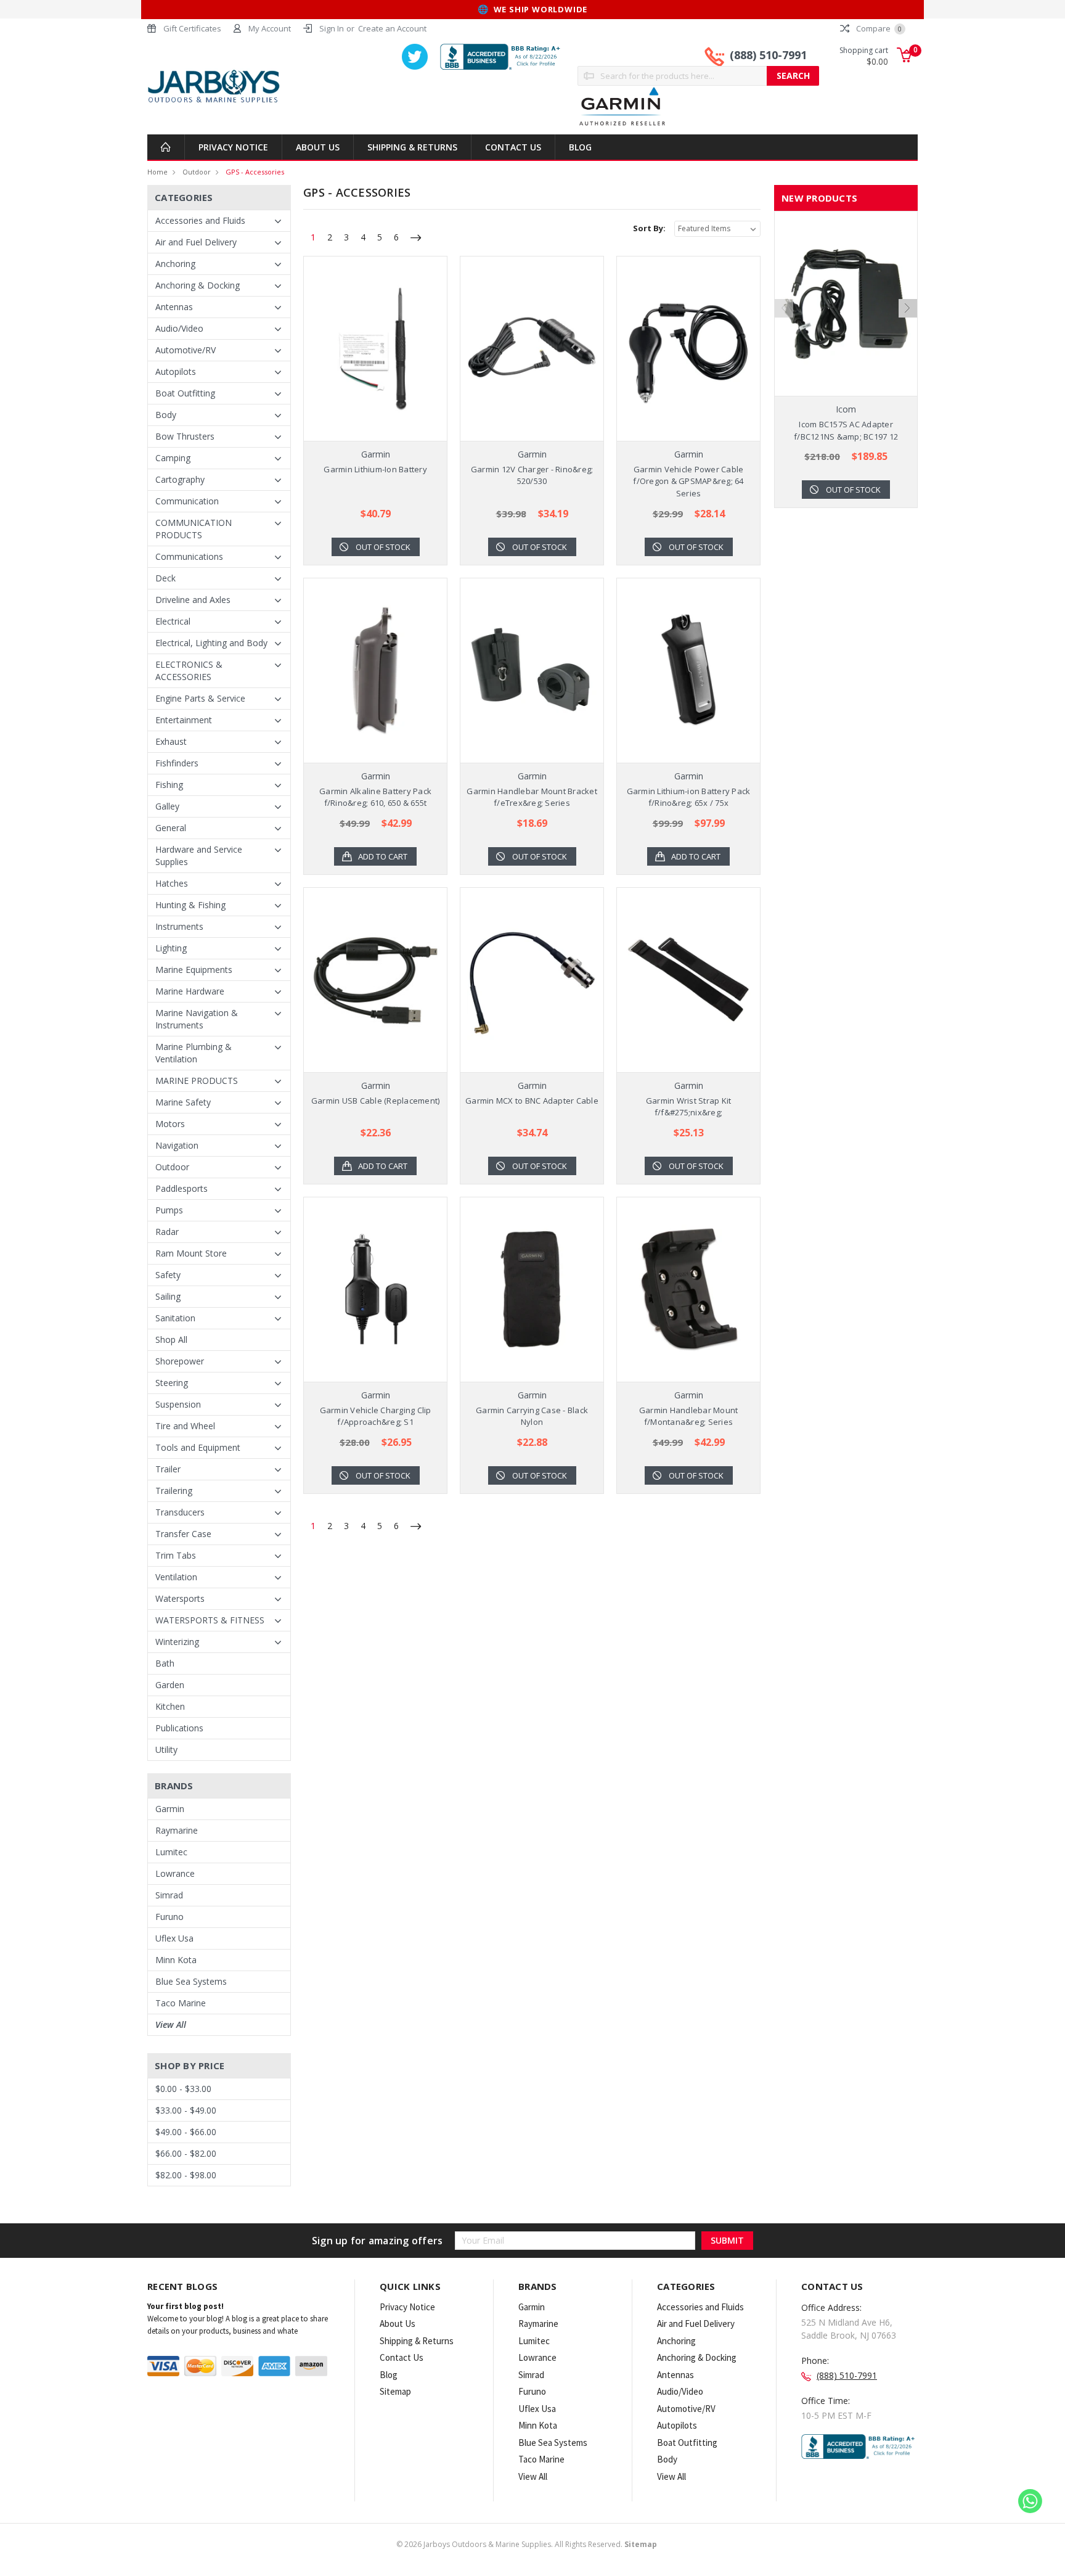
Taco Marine (181, 2003)
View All (171, 2024)
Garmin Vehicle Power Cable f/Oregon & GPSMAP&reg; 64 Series (688, 481)
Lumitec (171, 1852)
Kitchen (170, 1706)
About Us (318, 147)
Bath (165, 1663)
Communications (189, 556)
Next (908, 308)
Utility (166, 1749)
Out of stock (383, 547)
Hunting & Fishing (190, 905)
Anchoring (175, 264)
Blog (580, 147)
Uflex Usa (174, 1938)
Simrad (169, 1895)
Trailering (174, 1491)
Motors (170, 1124)
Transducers (180, 1512)
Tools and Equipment (198, 1447)
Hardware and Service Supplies (199, 855)
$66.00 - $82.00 (186, 2153)
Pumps (169, 1210)
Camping (173, 458)
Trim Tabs (176, 1555)
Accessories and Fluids (200, 220)
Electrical (173, 621)
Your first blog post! (186, 2306)
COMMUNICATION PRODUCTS (194, 529)
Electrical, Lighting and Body (211, 643)
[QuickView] (365, 348)
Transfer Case (183, 1534)
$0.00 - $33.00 (183, 2089)
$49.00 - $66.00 (186, 2132)
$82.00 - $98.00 (186, 2175)
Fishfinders (177, 763)
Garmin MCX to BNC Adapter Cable (532, 1101)
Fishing (169, 785)
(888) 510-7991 (768, 55)
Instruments (179, 926)
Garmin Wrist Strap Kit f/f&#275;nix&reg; (689, 1107)
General (171, 828)
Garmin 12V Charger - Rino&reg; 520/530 (532, 475)
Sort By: (649, 228)
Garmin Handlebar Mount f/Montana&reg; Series (689, 1416)
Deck (165, 578)
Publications (179, 1728)
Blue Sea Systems (191, 1981)
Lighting (171, 948)
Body (166, 415)
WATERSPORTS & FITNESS (210, 1620)
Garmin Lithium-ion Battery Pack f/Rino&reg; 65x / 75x (689, 797)
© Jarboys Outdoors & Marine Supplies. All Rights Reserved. (527, 2544)
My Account (270, 28)
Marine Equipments (194, 970)
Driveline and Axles (193, 600)
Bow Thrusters (185, 436)
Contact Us (513, 147)
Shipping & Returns (412, 147)
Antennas (174, 307)
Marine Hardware (190, 991)
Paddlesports (182, 1188)
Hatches (172, 883)
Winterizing (177, 1642)
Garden (170, 1685)
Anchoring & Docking (198, 285)
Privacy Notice (233, 147)
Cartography (180, 479)
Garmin (170, 1809)
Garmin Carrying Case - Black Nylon (532, 1416)
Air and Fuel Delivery (196, 242)
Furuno (169, 1917)
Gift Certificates (192, 28)
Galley (167, 806)
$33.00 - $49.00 (186, 2110)
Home (157, 172)
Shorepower (180, 1361)
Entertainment (184, 720)
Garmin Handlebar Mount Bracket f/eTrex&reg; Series (532, 797)
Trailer (168, 1469)
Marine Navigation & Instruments (197, 1019)
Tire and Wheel (185, 1426)
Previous (784, 308)
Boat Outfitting (185, 393)
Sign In (332, 28)
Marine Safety (183, 1102)
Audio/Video (179, 328)
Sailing (168, 1296)
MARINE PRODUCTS (197, 1081)
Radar (167, 1232)
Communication (187, 501)
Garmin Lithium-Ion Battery (375, 469)
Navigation (177, 1145)
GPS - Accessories (255, 172)
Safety (168, 1275)
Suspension (178, 1404)
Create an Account (392, 28)
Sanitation (175, 1318)
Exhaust (171, 741)
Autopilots (176, 371)
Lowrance (175, 1873)
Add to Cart (383, 856)
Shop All (171, 1339)
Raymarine (177, 1830)
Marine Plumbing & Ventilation (194, 1053)
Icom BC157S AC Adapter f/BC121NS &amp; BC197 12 (846, 430)
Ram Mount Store (191, 1253)
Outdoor (197, 172)
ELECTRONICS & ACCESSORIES (189, 671)
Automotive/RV (186, 350)
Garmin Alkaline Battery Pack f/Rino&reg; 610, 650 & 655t (375, 797)
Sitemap (395, 2391)
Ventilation (176, 1577)
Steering (172, 1383)
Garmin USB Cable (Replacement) (376, 1101)
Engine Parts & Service (200, 698)
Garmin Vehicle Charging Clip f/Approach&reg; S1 (376, 1416)
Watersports (180, 1598)
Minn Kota (176, 1960)
